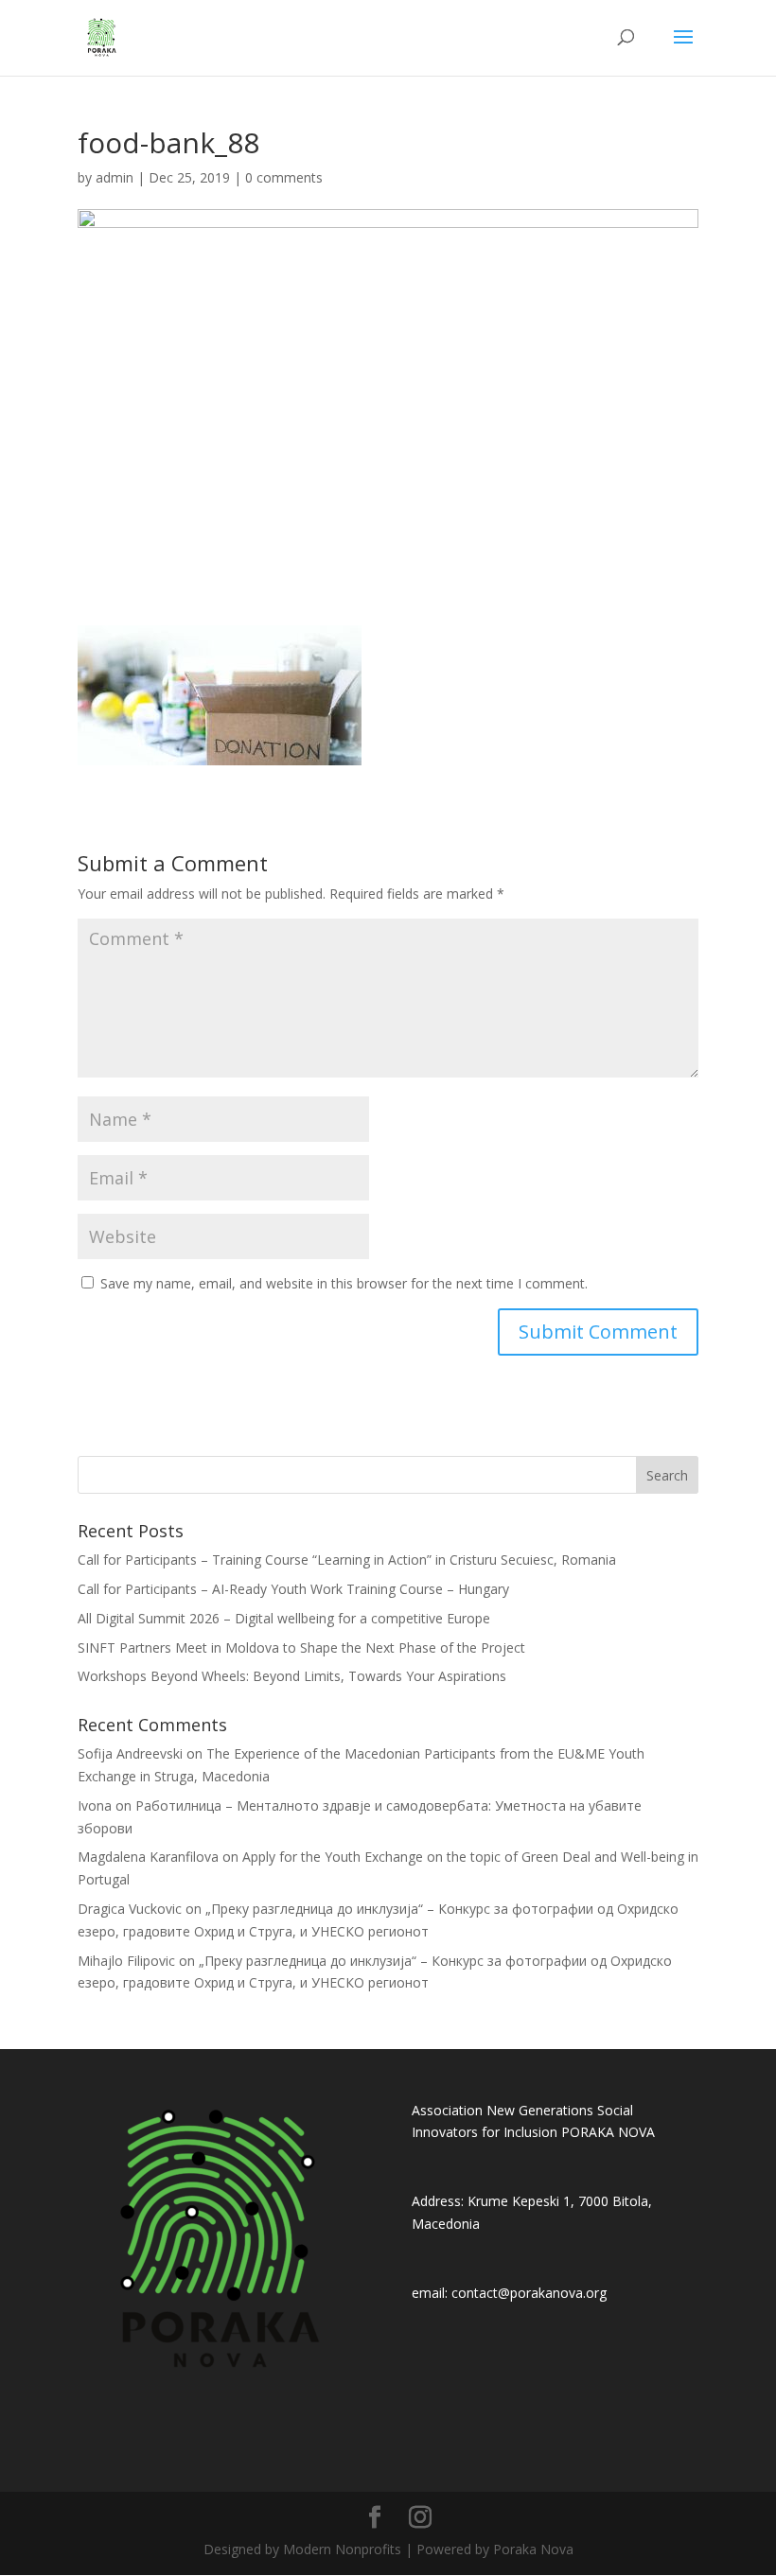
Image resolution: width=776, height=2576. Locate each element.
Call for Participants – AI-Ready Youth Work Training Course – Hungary (293, 1589)
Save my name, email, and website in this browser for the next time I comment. (344, 1283)
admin (115, 177)
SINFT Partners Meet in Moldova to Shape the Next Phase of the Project (301, 1647)
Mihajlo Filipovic (126, 1961)
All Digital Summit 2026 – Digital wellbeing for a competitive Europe (284, 1618)
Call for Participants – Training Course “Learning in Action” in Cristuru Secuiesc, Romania (347, 1560)
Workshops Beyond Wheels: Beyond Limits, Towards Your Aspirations (292, 1676)
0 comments (284, 177)
